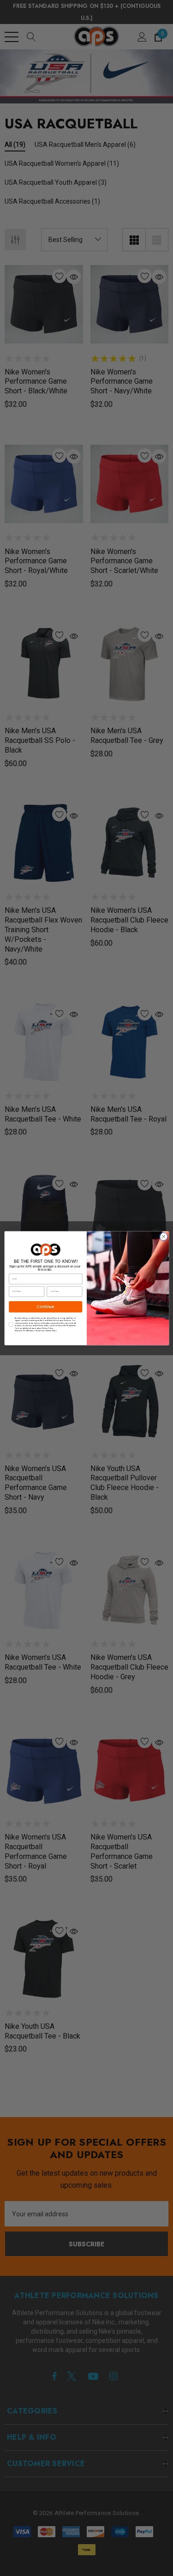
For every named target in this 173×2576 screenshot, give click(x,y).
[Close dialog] (163, 1237)
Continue (45, 1306)
